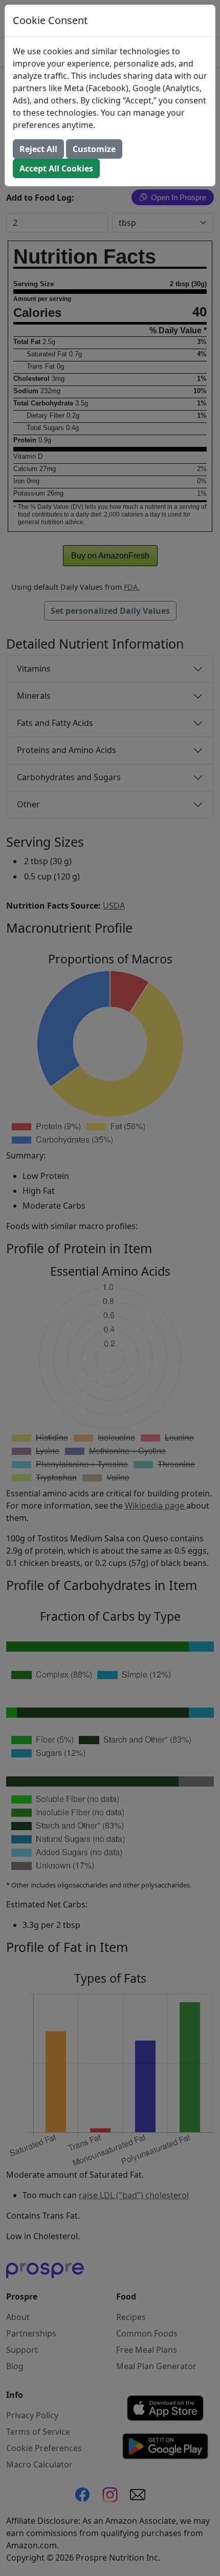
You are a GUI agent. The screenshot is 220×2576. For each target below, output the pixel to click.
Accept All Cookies (56, 168)
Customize (94, 149)
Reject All (38, 149)
